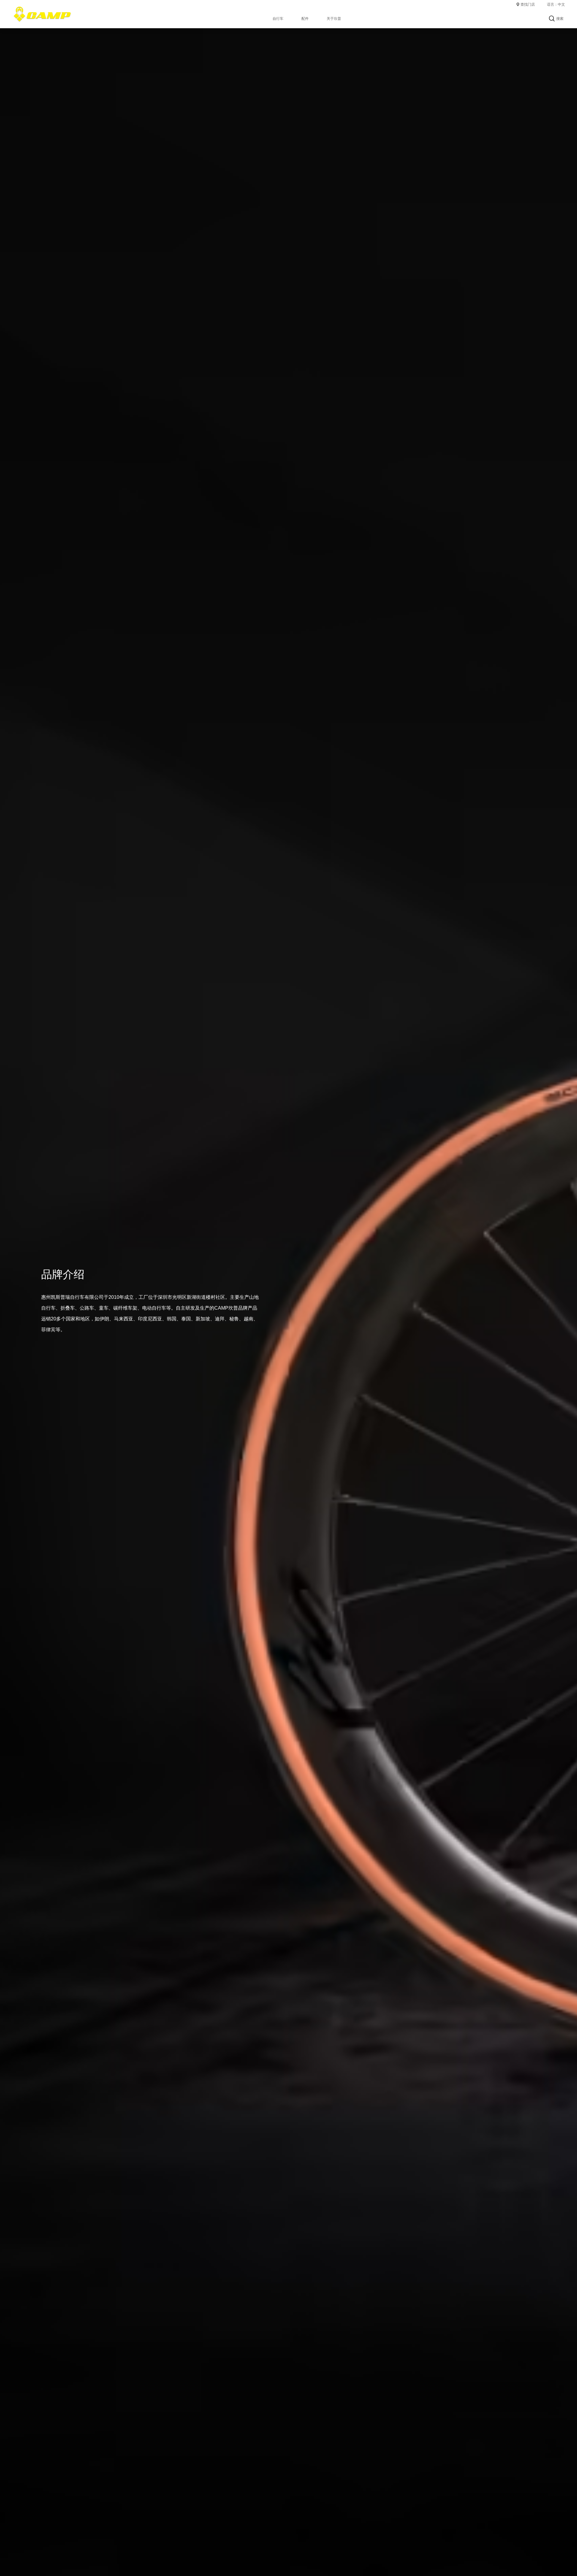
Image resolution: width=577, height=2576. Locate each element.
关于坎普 (334, 19)
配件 (305, 19)
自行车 (278, 19)
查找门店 (528, 5)
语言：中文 (556, 5)
